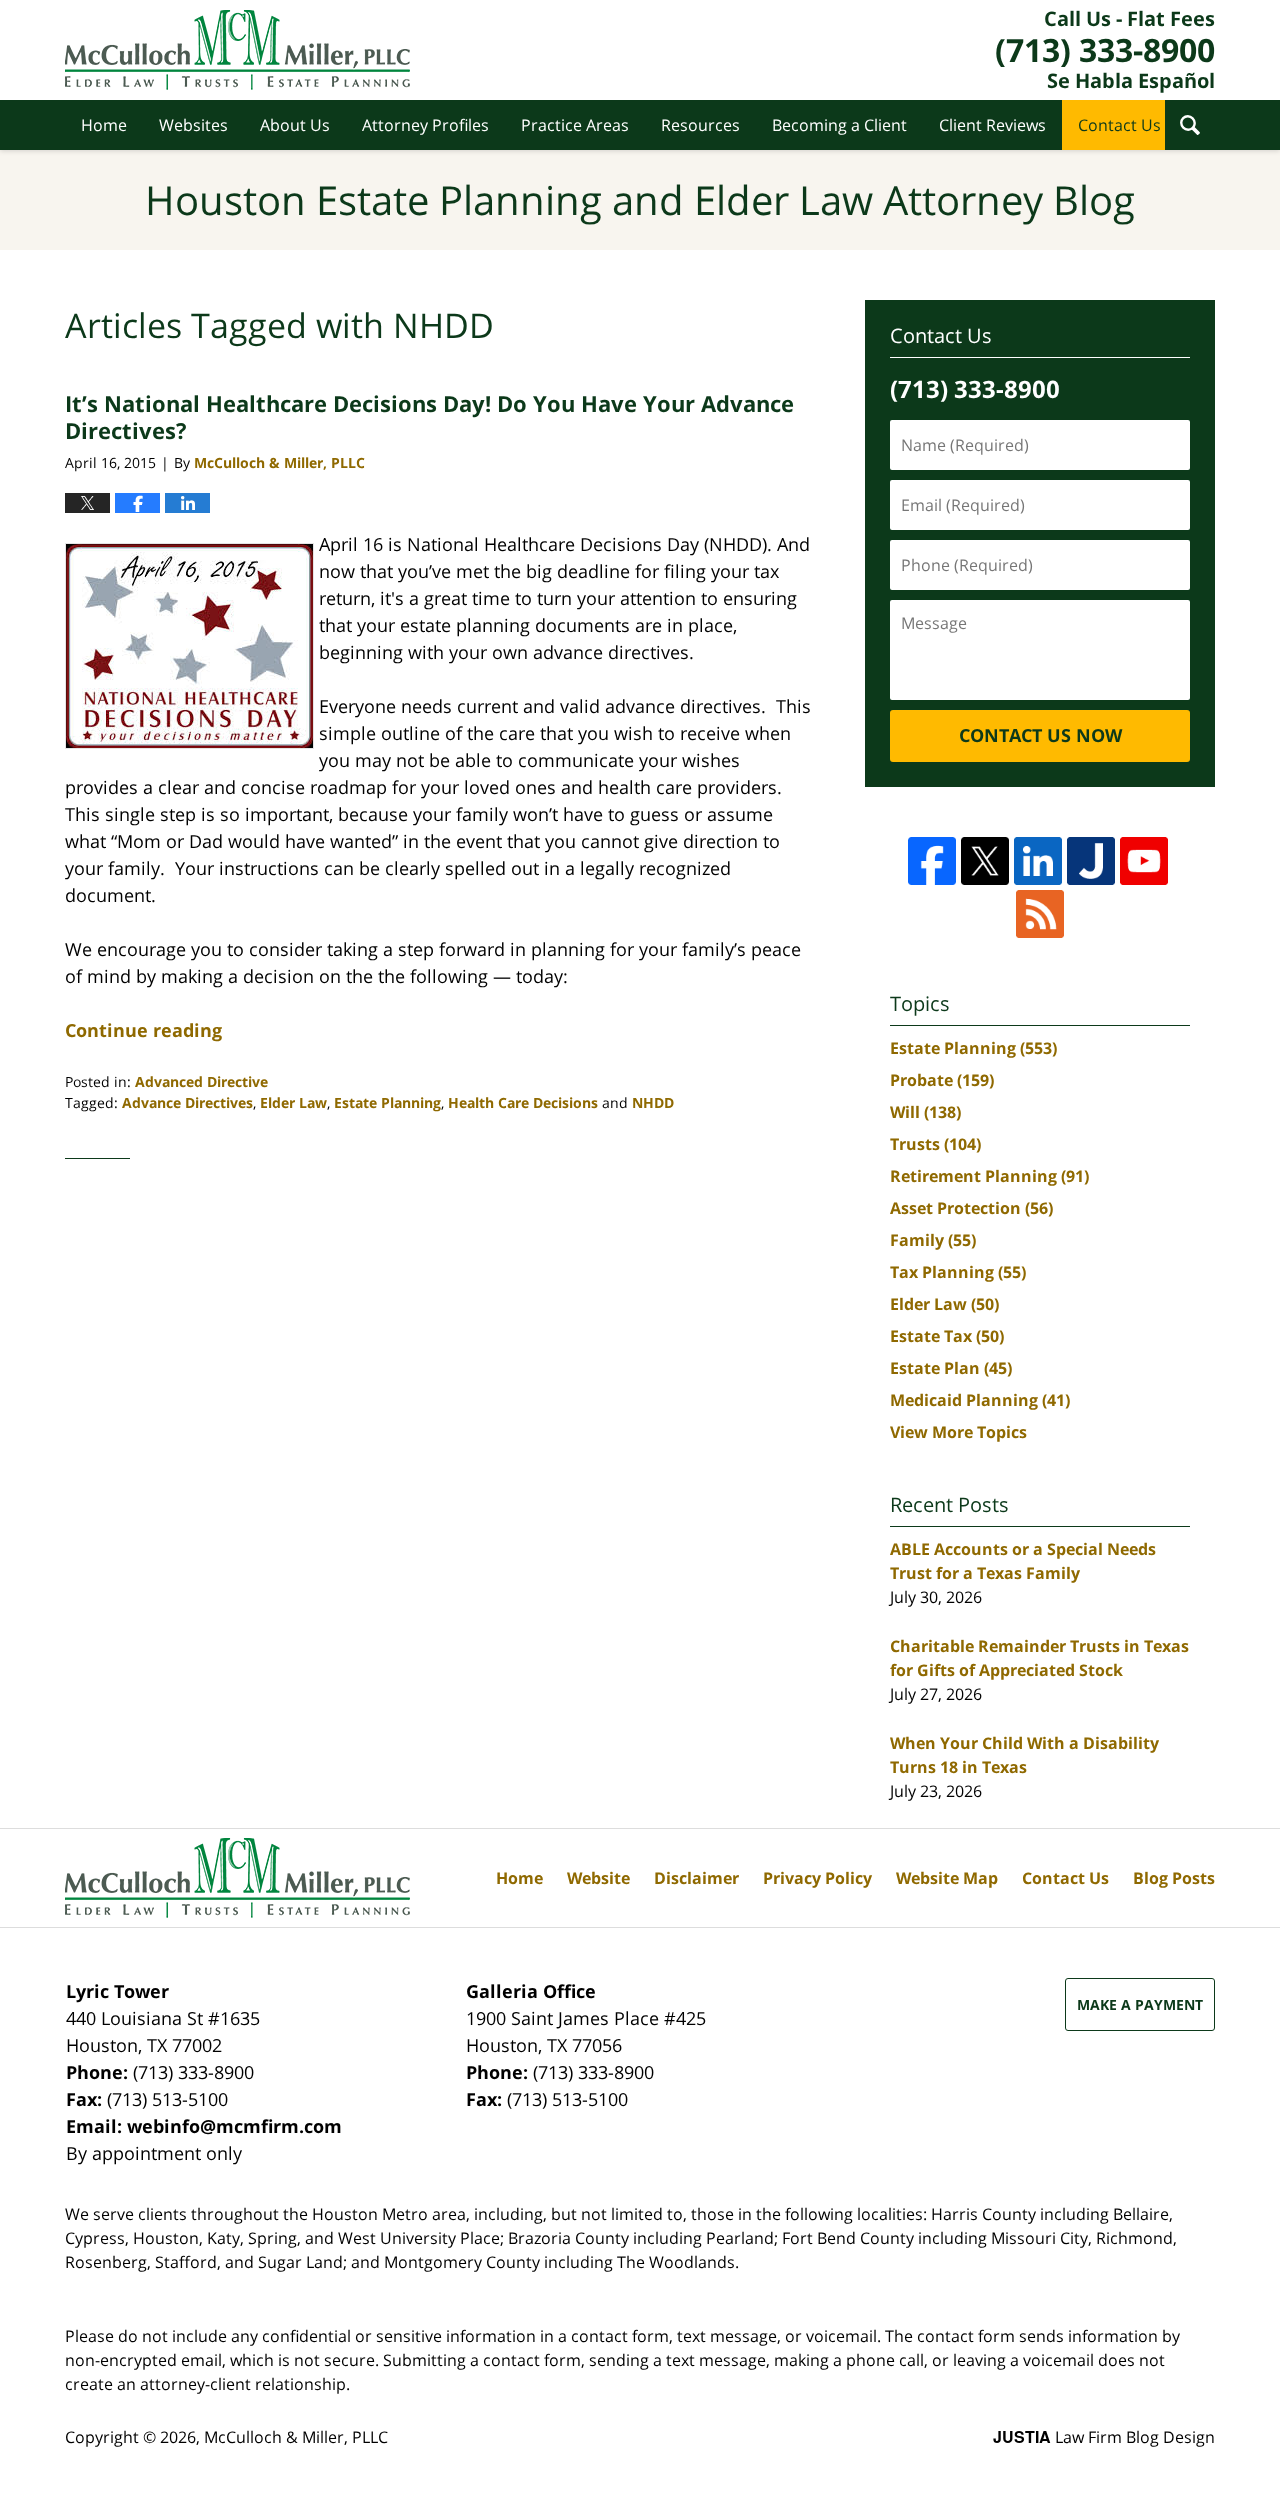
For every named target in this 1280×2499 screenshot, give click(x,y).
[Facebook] (932, 861)
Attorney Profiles (425, 125)
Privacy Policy (817, 1878)
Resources (700, 125)
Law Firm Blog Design (1104, 2437)
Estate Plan (951, 1368)
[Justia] (1091, 861)
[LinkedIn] (1038, 861)
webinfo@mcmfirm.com (234, 2126)
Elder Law (293, 1102)
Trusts (935, 1144)
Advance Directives (187, 1102)
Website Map (947, 1878)
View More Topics (958, 1432)
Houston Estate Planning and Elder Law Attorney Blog (237, 50)
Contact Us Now (1040, 735)
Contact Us (1119, 125)
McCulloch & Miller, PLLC (296, 2437)
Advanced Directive (201, 1081)
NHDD (653, 1102)
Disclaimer (696, 1878)
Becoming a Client (839, 125)
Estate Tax (947, 1336)
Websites (193, 125)
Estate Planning (387, 1102)
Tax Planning (958, 1272)
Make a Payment (1140, 2004)
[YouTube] (1144, 861)
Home (104, 125)
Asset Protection (971, 1208)
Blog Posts (1174, 1878)
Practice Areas (575, 125)
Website (598, 1878)
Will (925, 1112)
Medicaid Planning (980, 1400)
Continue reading (143, 1030)
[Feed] (1040, 914)
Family (933, 1240)
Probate (942, 1080)
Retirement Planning (989, 1176)
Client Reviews (992, 125)
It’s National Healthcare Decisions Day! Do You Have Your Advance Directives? (429, 416)
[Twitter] (985, 861)
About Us (295, 125)
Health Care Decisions (523, 1102)
